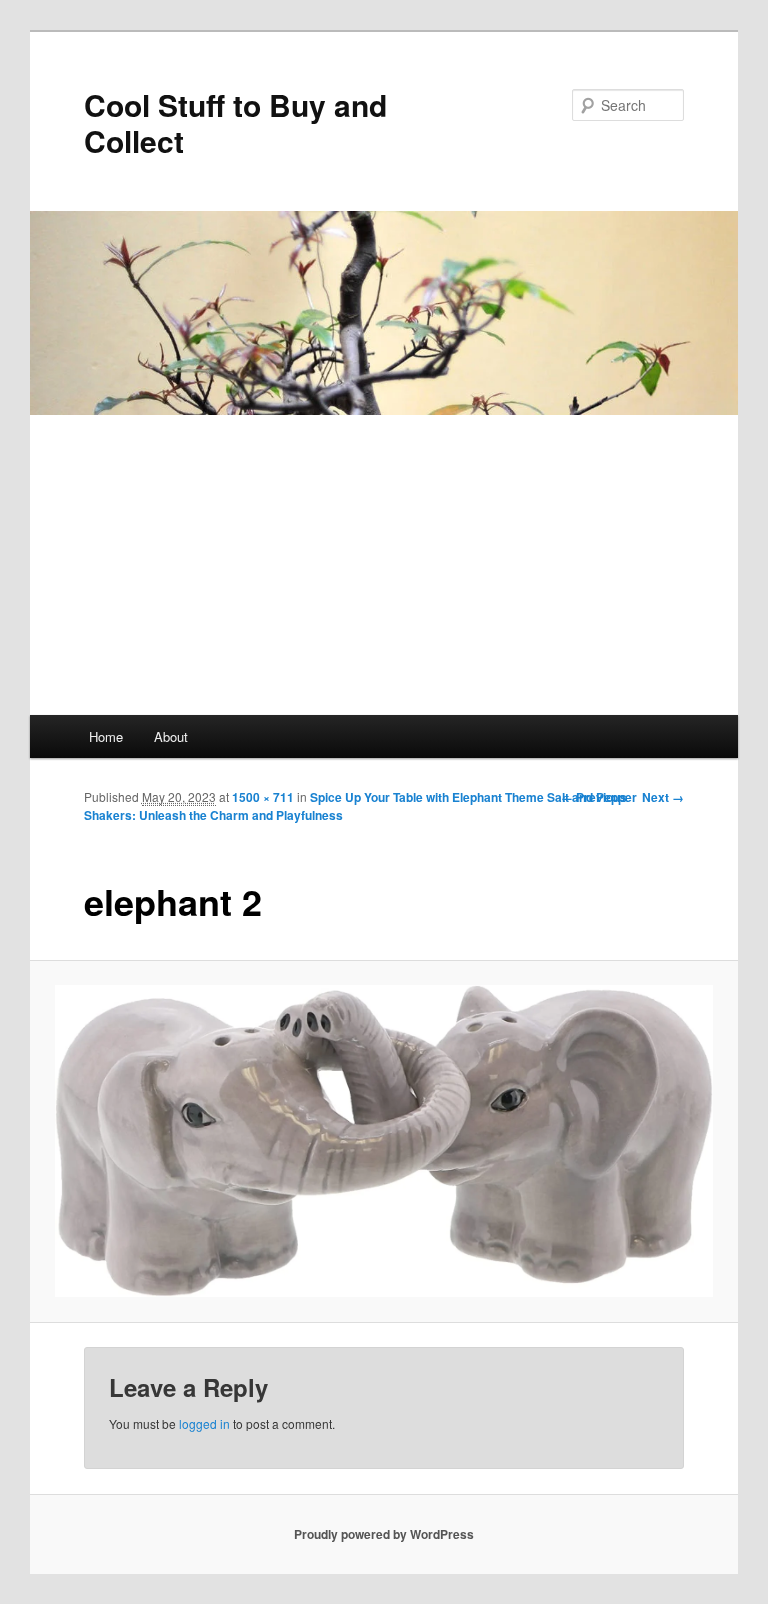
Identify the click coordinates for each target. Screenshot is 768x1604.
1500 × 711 (263, 797)
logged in (204, 1423)
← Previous (594, 797)
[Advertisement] (384, 565)
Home (106, 736)
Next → (663, 797)
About (171, 736)
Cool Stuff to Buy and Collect (235, 122)
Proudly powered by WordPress (384, 1534)
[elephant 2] (384, 1141)
